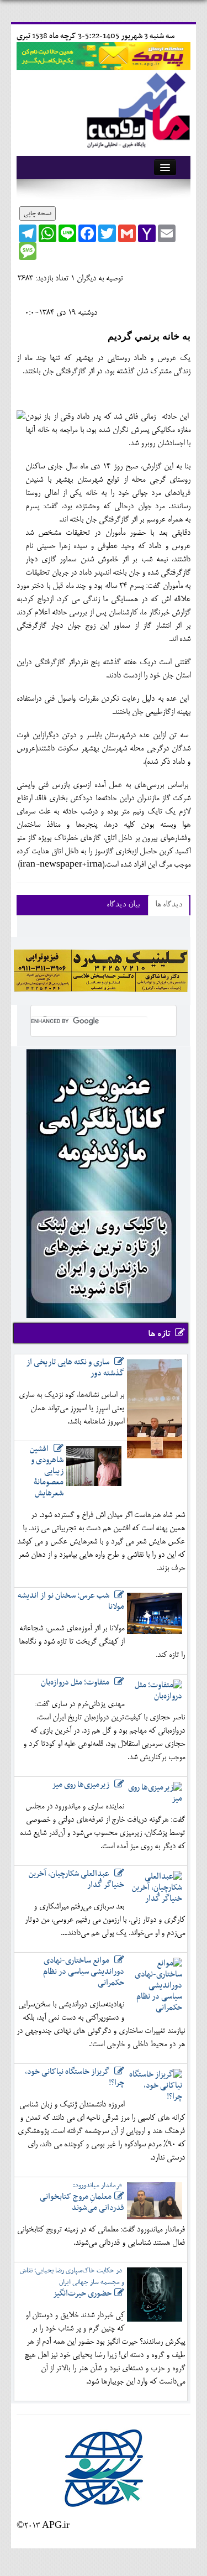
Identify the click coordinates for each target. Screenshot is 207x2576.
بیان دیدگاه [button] (123, 905)
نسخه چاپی (38, 213)
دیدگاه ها (169, 905)
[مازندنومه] (136, 109)
